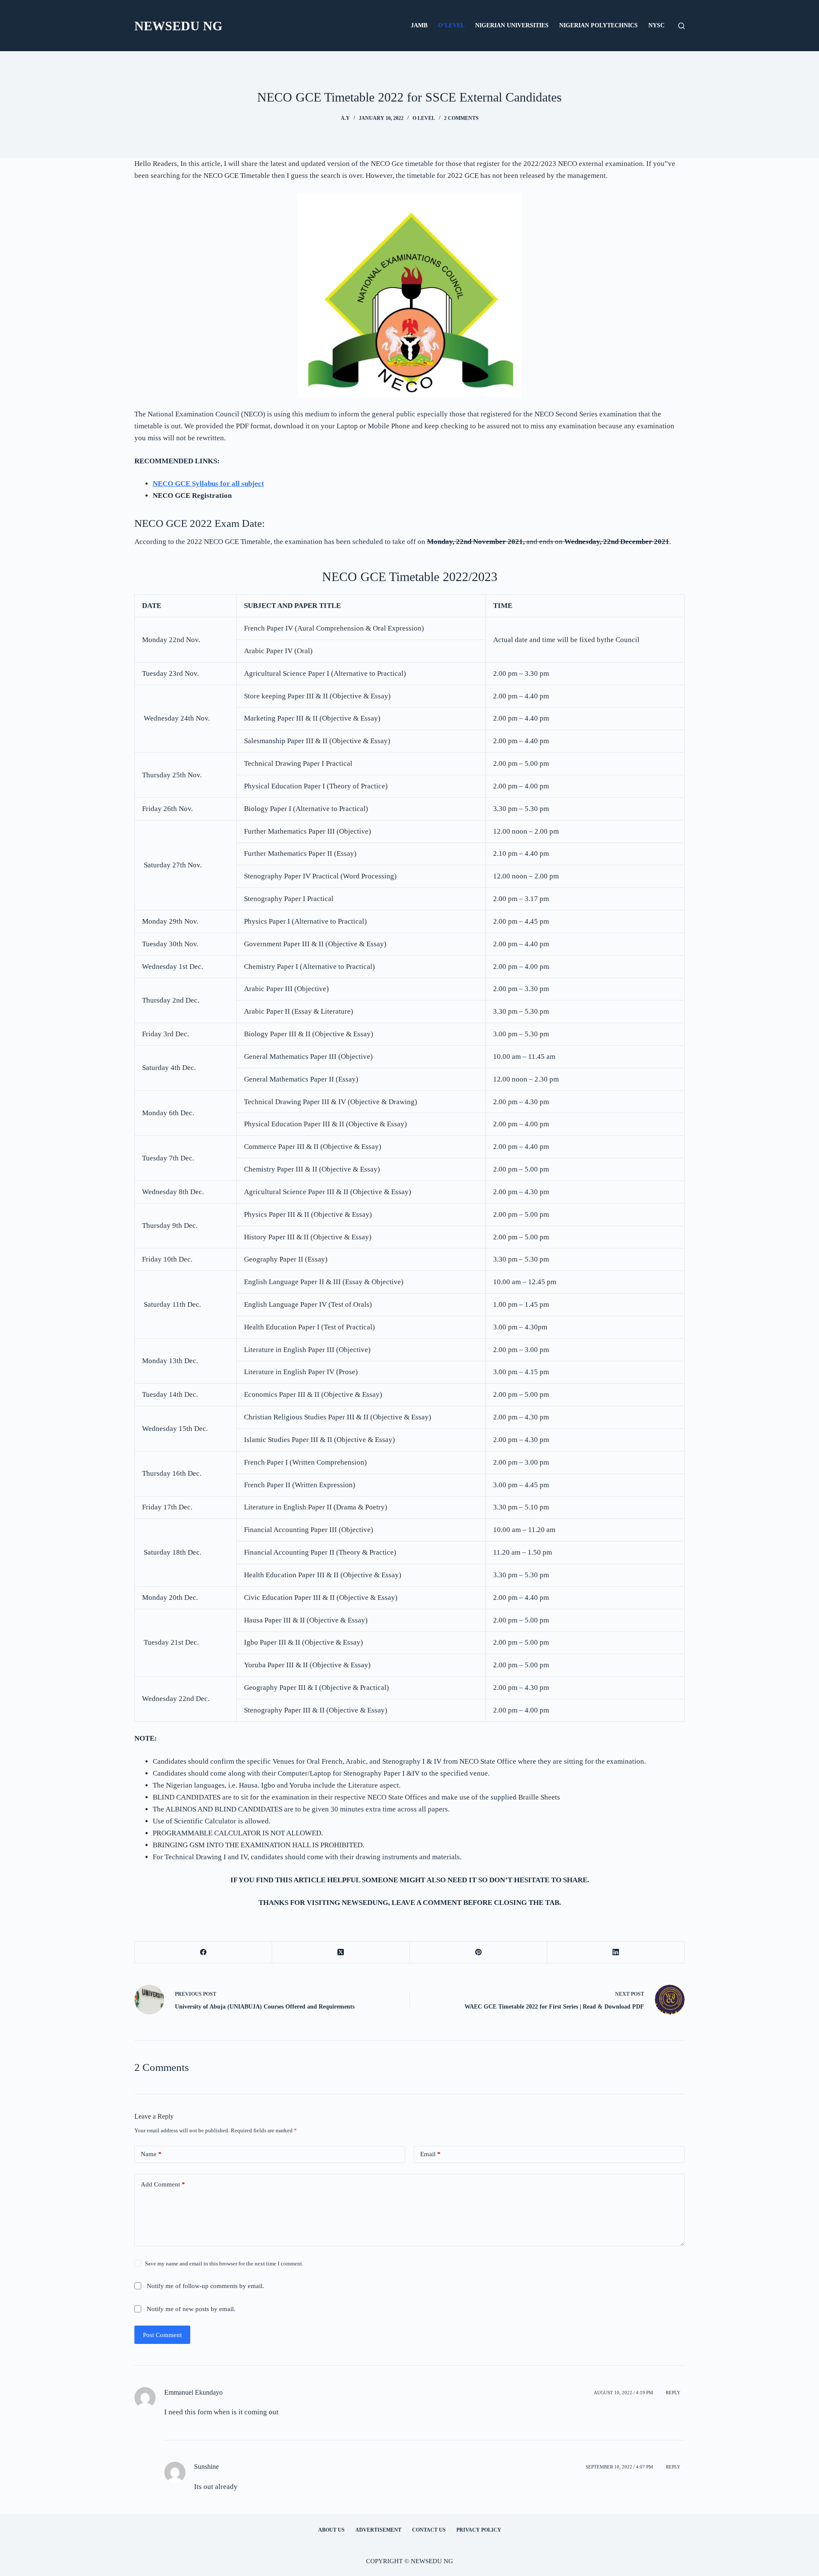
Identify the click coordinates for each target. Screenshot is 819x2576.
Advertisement (378, 2530)
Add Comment (163, 2184)
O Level (424, 118)
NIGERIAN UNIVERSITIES (512, 25)
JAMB (419, 25)
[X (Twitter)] (341, 1952)
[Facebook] (203, 1952)
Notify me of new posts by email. (191, 2309)
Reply (673, 2393)
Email (430, 2154)
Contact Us (429, 2530)
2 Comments (461, 118)
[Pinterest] (479, 1952)
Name (151, 2154)
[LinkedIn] (616, 1952)
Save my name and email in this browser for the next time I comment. (224, 2263)
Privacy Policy (479, 2530)
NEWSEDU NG (178, 26)
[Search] (681, 26)
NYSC (656, 25)
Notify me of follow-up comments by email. (205, 2286)
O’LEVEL (451, 25)
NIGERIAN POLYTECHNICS (598, 25)
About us (331, 2530)
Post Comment (162, 2335)
